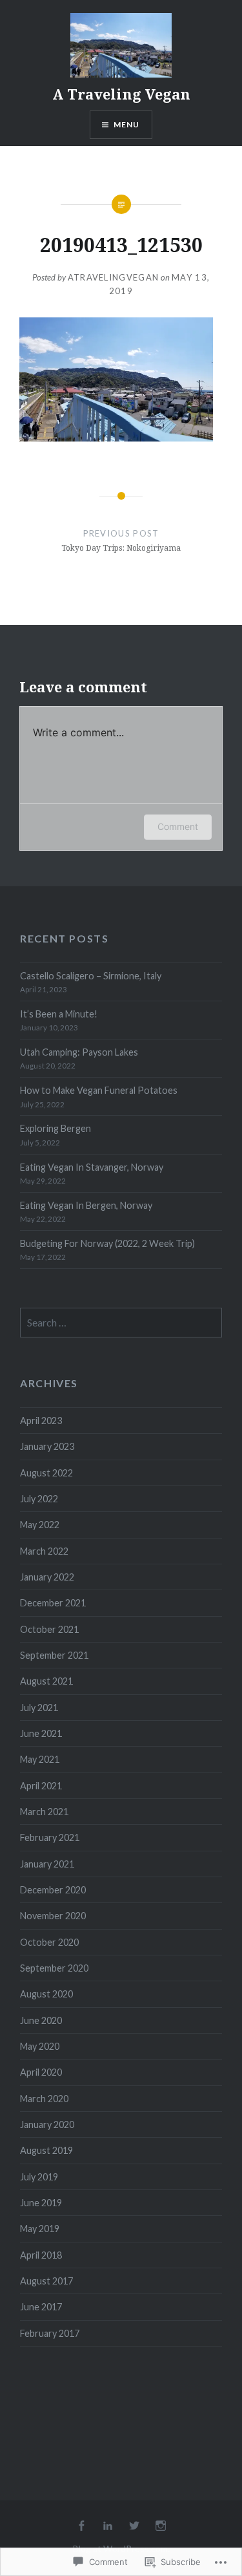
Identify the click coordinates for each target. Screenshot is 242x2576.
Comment (178, 826)
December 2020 (53, 1890)
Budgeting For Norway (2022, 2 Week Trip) (107, 1243)
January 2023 (47, 1446)
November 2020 (53, 1916)
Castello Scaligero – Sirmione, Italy (91, 976)
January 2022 (47, 1577)
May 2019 (40, 2229)
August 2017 (46, 2281)
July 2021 (39, 1708)
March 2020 (44, 2099)
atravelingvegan (114, 277)
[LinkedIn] (108, 2526)
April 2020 (41, 2072)
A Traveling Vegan (121, 94)
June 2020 (41, 2020)
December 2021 (53, 1603)
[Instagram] (161, 2526)
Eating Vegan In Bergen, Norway (86, 1205)
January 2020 (47, 2124)
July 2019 (39, 2177)
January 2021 (47, 1864)
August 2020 (46, 1994)
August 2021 (46, 1681)
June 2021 (41, 1733)
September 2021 (54, 1655)
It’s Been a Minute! (59, 1014)
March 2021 (44, 1812)
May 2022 (40, 1525)
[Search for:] (121, 1323)
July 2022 (39, 1499)
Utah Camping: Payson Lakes (79, 1052)
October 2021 (49, 1629)
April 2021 (41, 1786)
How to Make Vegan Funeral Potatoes (99, 1090)
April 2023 (41, 1421)
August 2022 (46, 1473)
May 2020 (40, 2046)
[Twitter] (134, 2526)
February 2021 (50, 1837)
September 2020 (54, 1968)
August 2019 (46, 2150)
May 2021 (40, 1759)
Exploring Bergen (55, 1128)
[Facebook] (81, 2526)
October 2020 (49, 1942)
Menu (127, 124)
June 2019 (41, 2203)
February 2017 (50, 2333)
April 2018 (41, 2255)
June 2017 (41, 2307)
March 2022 (44, 1551)
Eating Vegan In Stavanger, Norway (92, 1167)
